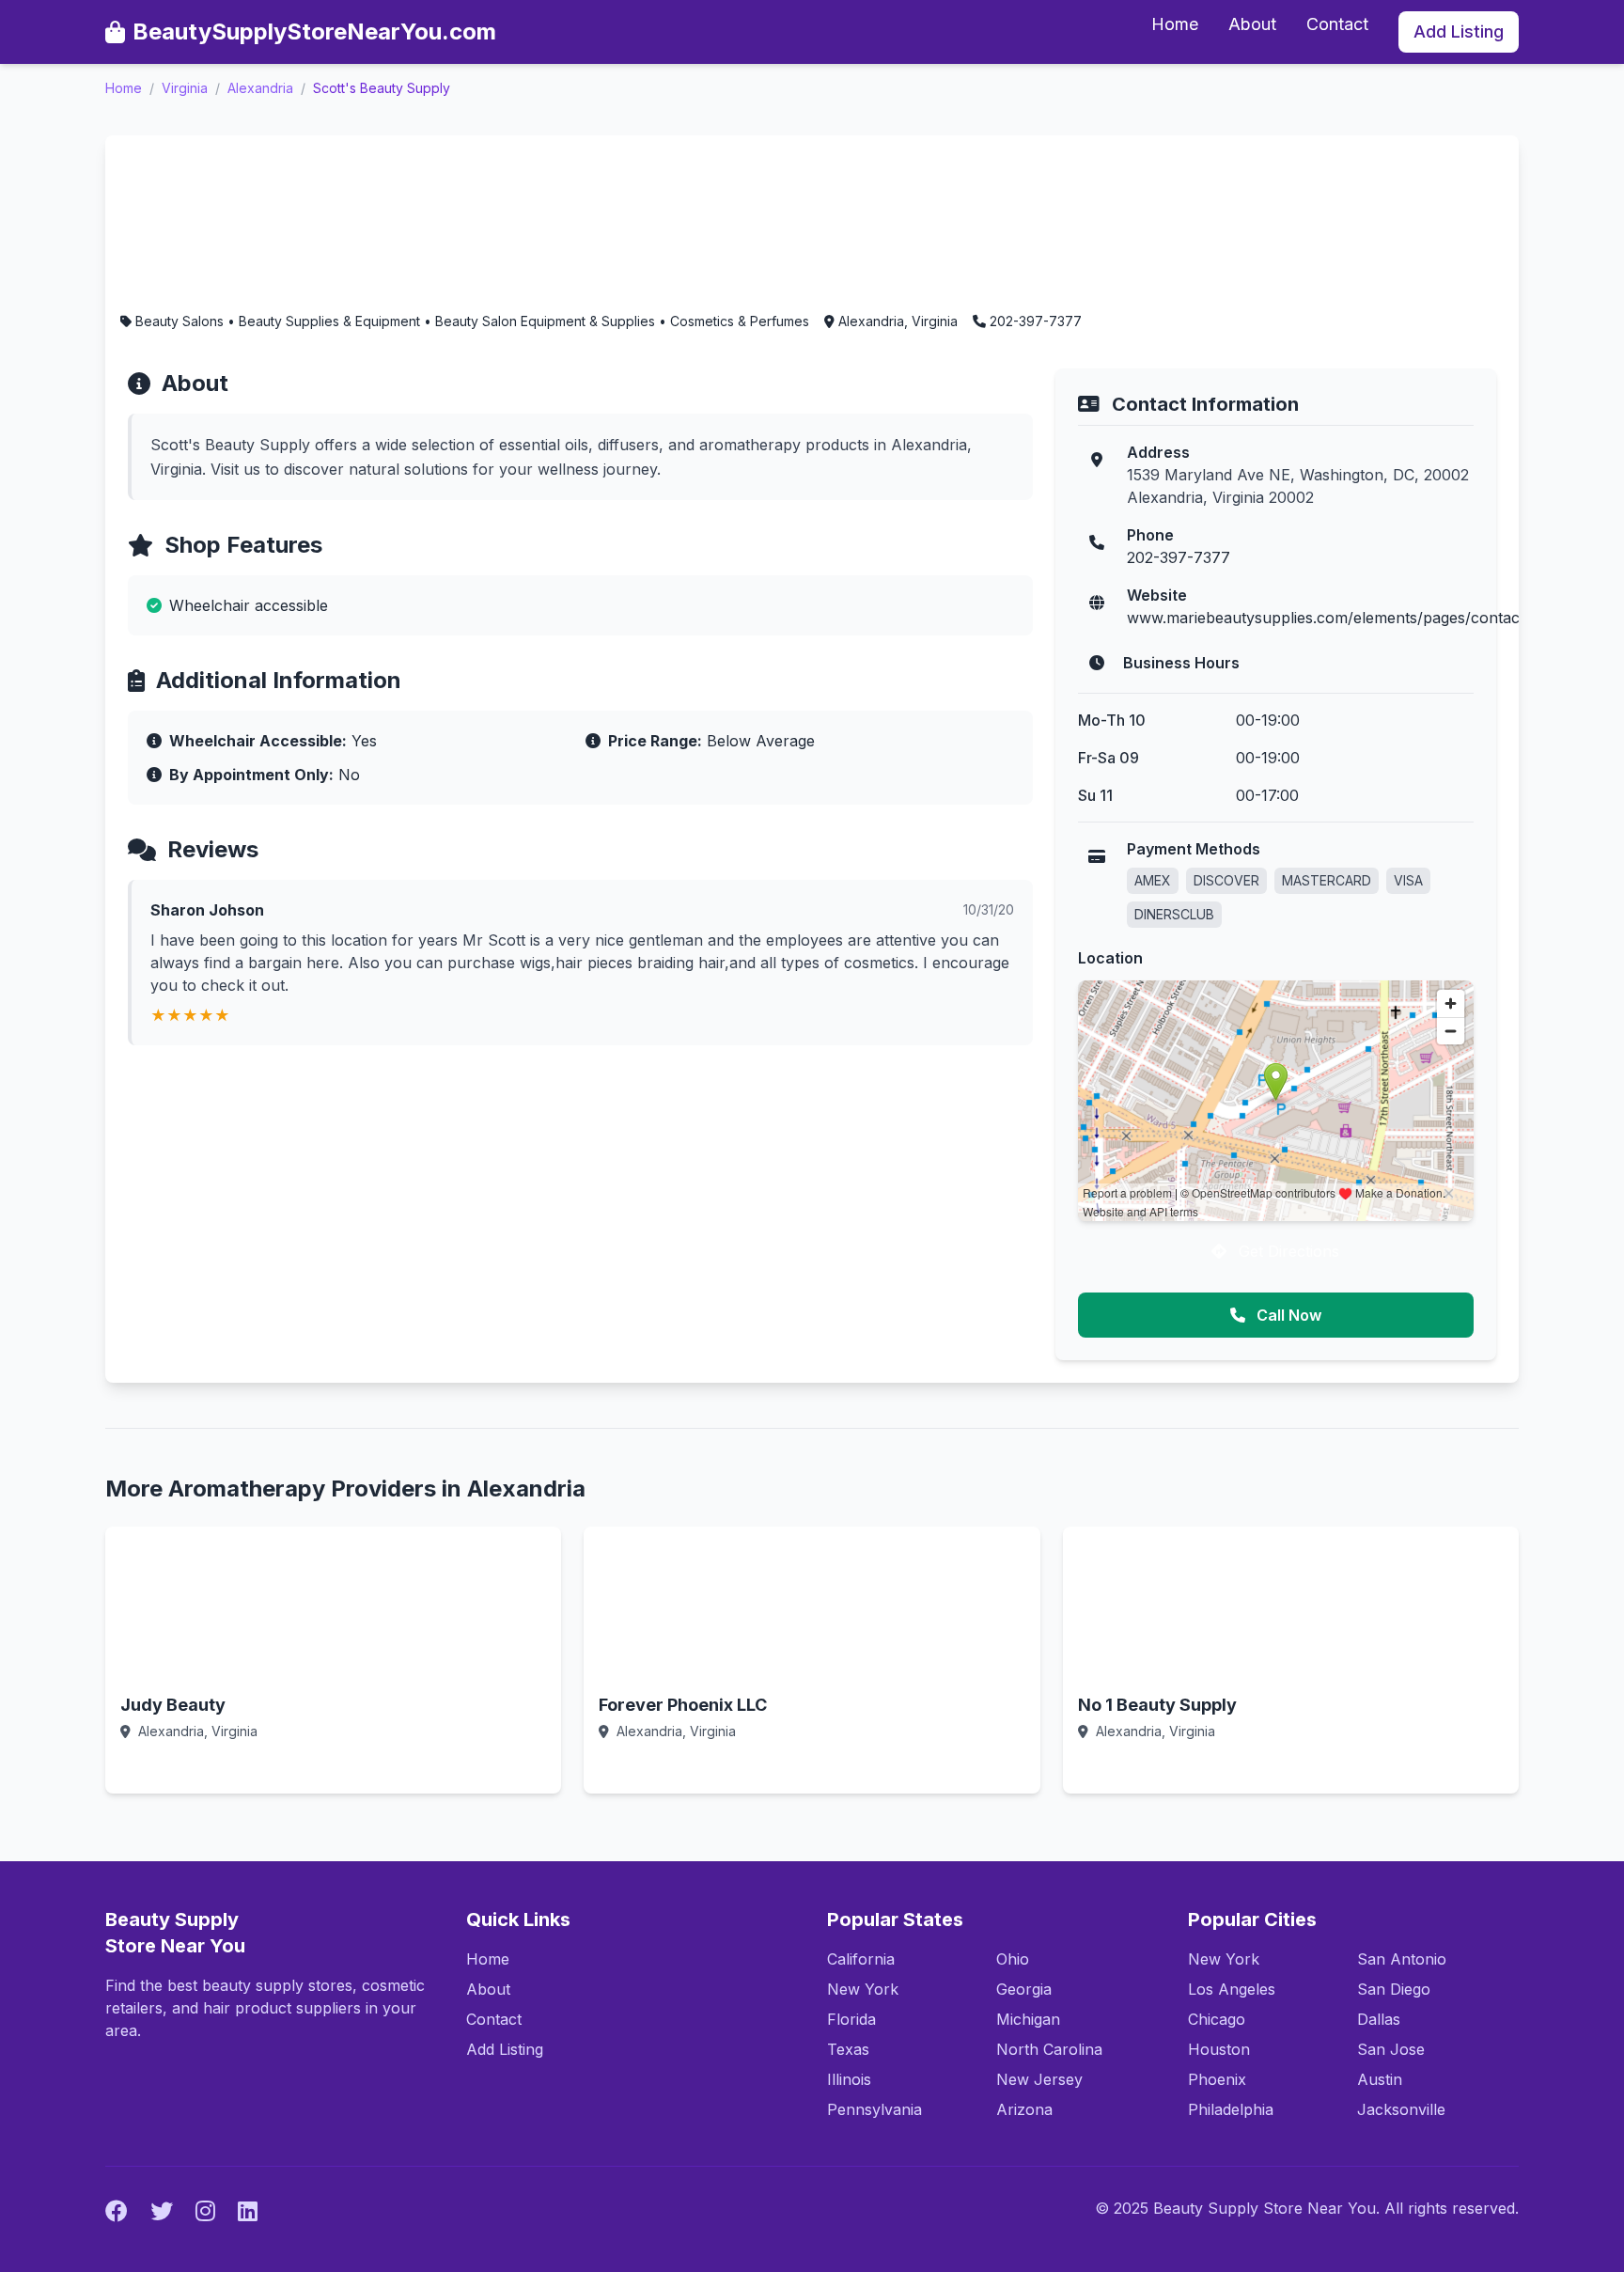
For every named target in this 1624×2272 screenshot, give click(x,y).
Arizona (1024, 2109)
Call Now (1287, 1315)
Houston (1219, 2049)
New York (863, 1989)
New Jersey (1039, 2079)
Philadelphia (1231, 2109)
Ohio (1013, 1959)
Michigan (1028, 2019)
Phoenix (1217, 2079)
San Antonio (1402, 1959)
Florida (851, 2019)
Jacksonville (1401, 2109)
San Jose (1391, 2049)
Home (1175, 24)
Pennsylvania (874, 2109)
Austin (1380, 2079)
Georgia (1024, 1989)
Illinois (849, 2079)
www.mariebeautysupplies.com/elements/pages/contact (1326, 618)
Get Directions (1287, 1251)
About (1252, 24)
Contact (1337, 24)
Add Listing (1459, 31)
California (861, 1959)
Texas (848, 2049)
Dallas (1379, 2019)
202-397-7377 (1179, 557)
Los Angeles (1232, 1989)
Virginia (185, 88)
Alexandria (260, 88)
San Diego (1394, 1989)
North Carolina (1049, 2049)
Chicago (1217, 2019)
